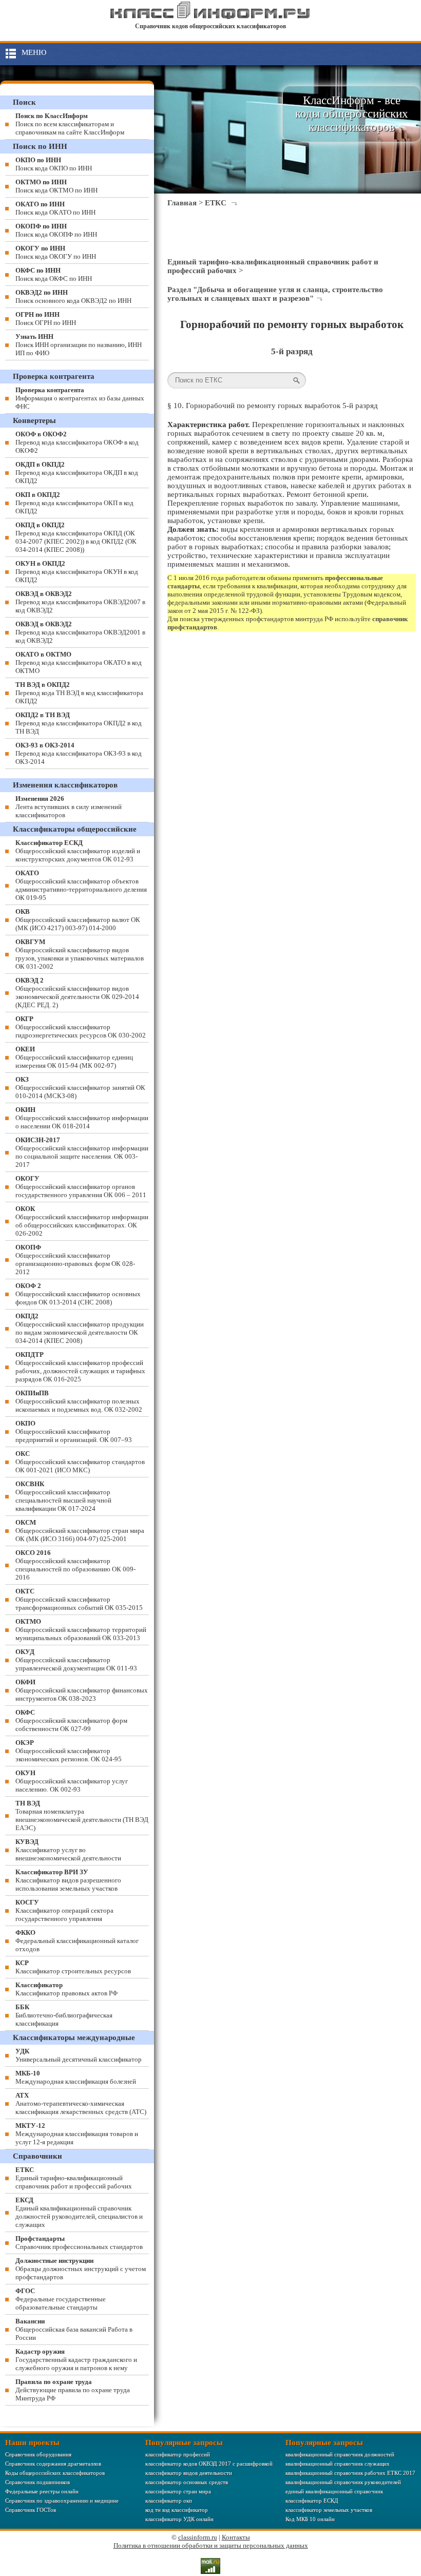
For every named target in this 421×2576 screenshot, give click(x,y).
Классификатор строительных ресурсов (73, 1967)
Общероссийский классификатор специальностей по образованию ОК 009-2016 (75, 1565)
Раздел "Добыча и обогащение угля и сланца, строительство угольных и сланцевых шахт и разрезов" (275, 294)
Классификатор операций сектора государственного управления (64, 1910)
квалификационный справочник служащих (338, 2464)
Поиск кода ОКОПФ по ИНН (56, 230)
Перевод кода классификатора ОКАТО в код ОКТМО (79, 662)
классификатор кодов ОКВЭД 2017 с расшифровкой (209, 2464)
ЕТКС (216, 203)
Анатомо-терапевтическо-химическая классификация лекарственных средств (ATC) (81, 2103)
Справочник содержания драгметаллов (53, 2464)
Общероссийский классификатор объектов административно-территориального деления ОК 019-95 (81, 885)
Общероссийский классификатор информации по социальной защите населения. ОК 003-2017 (82, 1152)
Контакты (236, 2537)
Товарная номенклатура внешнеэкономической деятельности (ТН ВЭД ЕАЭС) (82, 1815)
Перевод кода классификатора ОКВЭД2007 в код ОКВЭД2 (80, 602)
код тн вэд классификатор (177, 2510)
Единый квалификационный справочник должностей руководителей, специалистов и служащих (79, 2212)
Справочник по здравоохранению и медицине (62, 2501)
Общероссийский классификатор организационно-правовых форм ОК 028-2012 (75, 1260)
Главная (182, 203)
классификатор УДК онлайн (179, 2519)
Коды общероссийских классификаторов (55, 2473)
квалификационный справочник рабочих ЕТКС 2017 (350, 2473)
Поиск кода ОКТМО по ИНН (56, 186)
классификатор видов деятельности (189, 2473)
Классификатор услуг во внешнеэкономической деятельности (68, 1850)
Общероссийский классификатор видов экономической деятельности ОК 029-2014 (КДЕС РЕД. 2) (77, 993)
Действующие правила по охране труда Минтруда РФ (73, 2390)
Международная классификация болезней (76, 2077)
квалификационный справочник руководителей (343, 2482)
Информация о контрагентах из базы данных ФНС (80, 398)
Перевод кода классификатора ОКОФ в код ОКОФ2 (77, 442)
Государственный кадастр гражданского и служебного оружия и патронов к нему (76, 2360)
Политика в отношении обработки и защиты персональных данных (211, 2545)
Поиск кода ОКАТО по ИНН (55, 208)
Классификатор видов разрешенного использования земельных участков (68, 1880)
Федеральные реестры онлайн (42, 2491)
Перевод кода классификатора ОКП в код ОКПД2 (74, 503)
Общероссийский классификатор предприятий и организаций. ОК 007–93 (74, 1431)
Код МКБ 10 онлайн (310, 2519)
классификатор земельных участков (329, 2510)
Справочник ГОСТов (31, 2510)
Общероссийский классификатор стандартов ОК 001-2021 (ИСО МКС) (80, 1462)
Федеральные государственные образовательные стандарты (61, 2299)
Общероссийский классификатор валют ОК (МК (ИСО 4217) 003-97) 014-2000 (78, 920)
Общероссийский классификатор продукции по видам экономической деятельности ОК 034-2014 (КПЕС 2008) (80, 1328)
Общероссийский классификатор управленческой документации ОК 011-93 (76, 1660)
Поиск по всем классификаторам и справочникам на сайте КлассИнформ (70, 124)
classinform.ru (198, 2537)
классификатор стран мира (178, 2491)
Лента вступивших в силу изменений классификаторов (69, 807)
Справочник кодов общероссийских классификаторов (210, 26)
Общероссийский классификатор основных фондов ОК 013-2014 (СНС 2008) (78, 1294)
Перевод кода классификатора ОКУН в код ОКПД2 (77, 572)
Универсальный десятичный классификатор (79, 2055)
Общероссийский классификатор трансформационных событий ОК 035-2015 (79, 1599)
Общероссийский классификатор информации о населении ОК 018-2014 (82, 1118)
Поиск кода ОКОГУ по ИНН (56, 252)
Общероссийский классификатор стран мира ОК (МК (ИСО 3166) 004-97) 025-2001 (80, 1531)
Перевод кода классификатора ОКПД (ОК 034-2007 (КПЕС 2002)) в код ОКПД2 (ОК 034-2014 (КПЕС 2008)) (76, 537)
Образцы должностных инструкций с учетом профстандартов (81, 2269)
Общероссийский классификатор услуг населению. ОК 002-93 (72, 1781)
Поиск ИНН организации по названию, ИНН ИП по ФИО (79, 345)
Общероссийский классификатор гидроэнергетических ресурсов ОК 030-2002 (81, 1027)
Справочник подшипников (37, 2482)
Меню (34, 52)
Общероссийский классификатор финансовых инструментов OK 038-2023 (82, 1690)
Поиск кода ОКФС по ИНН (54, 274)
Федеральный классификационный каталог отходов (77, 1941)
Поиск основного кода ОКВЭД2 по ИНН (73, 296)
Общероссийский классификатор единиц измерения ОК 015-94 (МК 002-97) (74, 1057)
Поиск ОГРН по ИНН (46, 319)
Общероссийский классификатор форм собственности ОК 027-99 (71, 1720)
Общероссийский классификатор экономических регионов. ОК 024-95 (69, 1751)
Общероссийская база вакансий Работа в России (74, 2329)
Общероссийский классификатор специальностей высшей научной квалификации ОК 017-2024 (63, 1496)
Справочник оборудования (38, 2454)
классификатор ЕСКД (312, 2501)
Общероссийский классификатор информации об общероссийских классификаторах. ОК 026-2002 (82, 1221)
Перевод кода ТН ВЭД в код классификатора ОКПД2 (79, 693)
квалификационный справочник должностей (340, 2454)
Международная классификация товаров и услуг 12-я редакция (77, 2134)
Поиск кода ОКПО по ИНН (54, 164)
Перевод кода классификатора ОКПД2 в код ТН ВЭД (79, 723)
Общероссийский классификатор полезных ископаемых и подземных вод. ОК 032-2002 (79, 1401)
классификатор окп (169, 2501)
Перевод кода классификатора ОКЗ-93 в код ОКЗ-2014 (79, 753)
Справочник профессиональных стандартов (79, 2243)
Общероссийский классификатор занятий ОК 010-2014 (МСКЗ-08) (80, 1088)
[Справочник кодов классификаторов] (210, 17)
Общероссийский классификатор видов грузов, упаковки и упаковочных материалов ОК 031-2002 (80, 954)
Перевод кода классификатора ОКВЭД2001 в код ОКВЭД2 (80, 632)
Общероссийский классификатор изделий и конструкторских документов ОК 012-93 (78, 851)
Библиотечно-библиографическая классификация (64, 2015)
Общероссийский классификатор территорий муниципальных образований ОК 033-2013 (81, 1630)
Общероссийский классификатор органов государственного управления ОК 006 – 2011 (81, 1187)
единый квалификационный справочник (334, 2491)
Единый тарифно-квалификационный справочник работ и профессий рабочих (74, 2178)
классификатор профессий (178, 2454)
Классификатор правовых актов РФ (66, 1989)
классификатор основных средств (187, 2482)
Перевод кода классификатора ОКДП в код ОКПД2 (77, 473)
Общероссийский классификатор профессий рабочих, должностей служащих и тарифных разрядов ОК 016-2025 (80, 1367)
